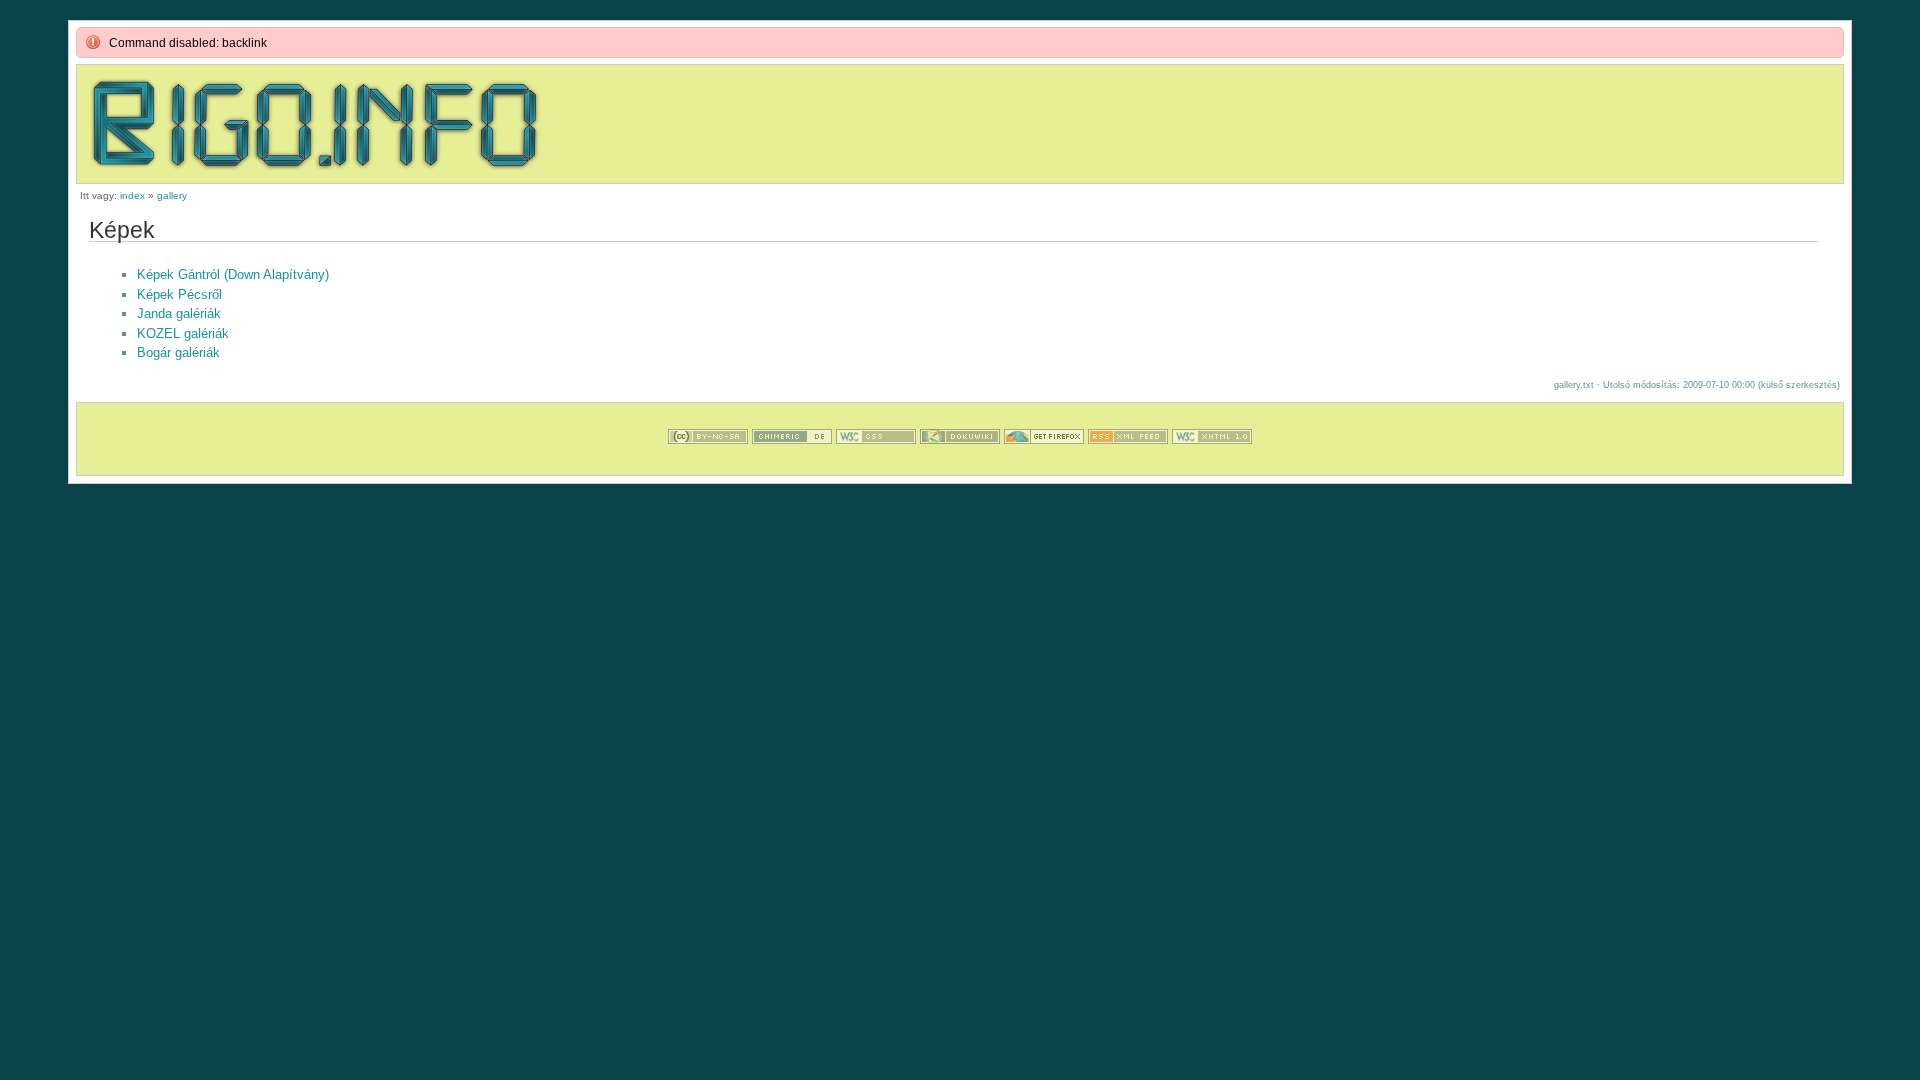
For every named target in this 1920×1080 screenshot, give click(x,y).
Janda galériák (179, 313)
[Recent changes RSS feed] (1128, 465)
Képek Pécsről (179, 294)
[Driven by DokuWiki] (960, 465)
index (132, 195)
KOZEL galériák (183, 333)
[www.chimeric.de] (792, 465)
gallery (172, 195)
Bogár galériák (178, 352)
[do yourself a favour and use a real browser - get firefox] (1044, 465)
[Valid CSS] (876, 465)
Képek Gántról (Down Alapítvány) (233, 274)
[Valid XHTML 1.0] (1212, 465)
